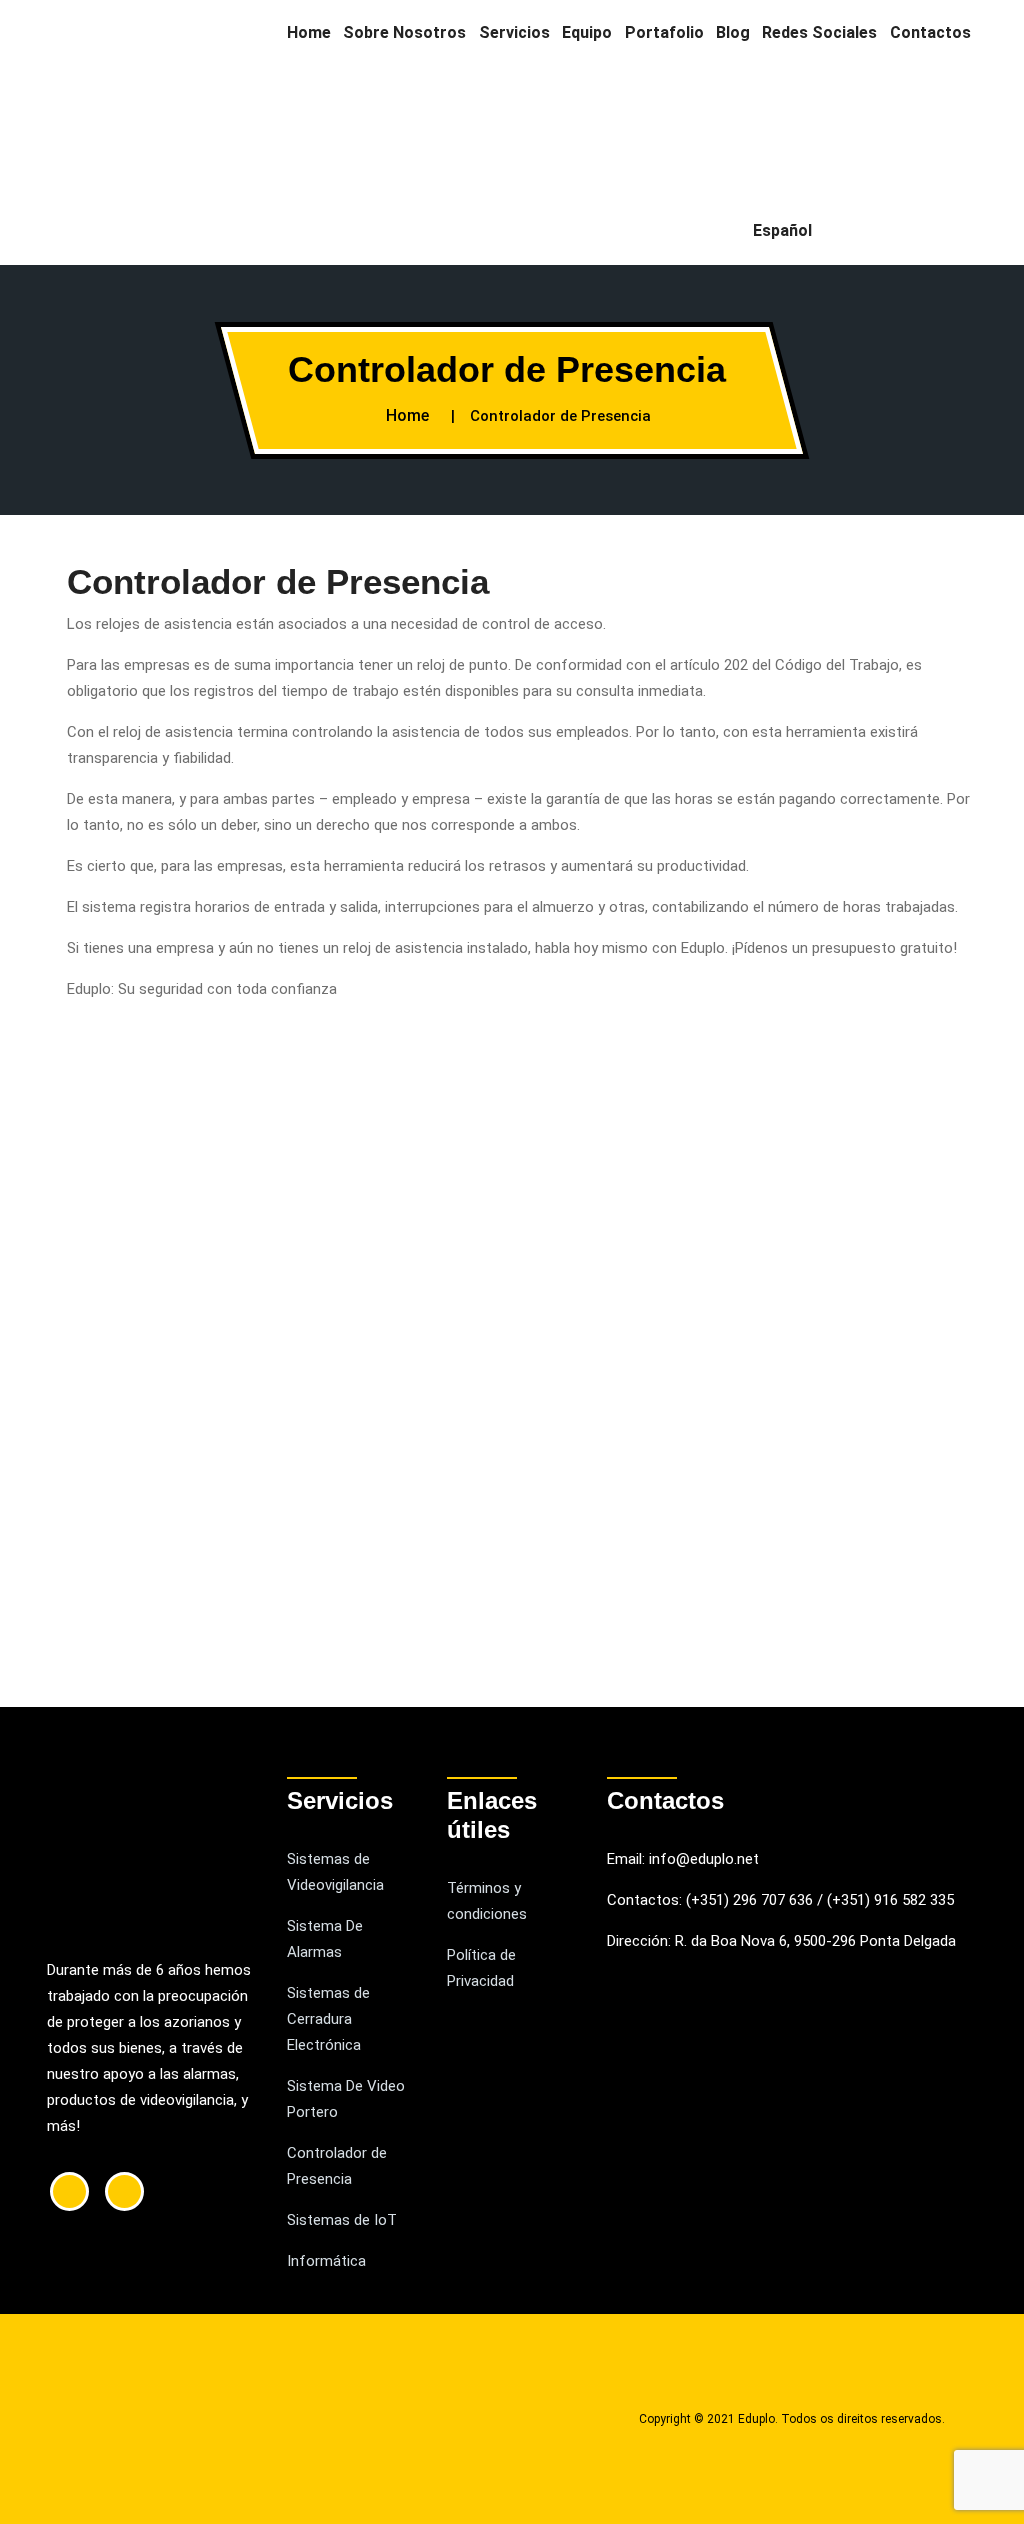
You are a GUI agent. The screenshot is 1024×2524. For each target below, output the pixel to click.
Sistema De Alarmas (325, 1939)
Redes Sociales (819, 32)
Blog (733, 32)
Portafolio (664, 32)
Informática (326, 2261)
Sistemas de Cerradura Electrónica (328, 2019)
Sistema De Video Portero (346, 2099)
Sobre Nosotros (404, 32)
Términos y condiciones (487, 1901)
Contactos (930, 32)
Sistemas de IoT (342, 2220)
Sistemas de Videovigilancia (335, 1872)
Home (309, 32)
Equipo (587, 32)
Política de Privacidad (481, 1968)
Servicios (514, 32)
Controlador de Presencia (337, 2166)
